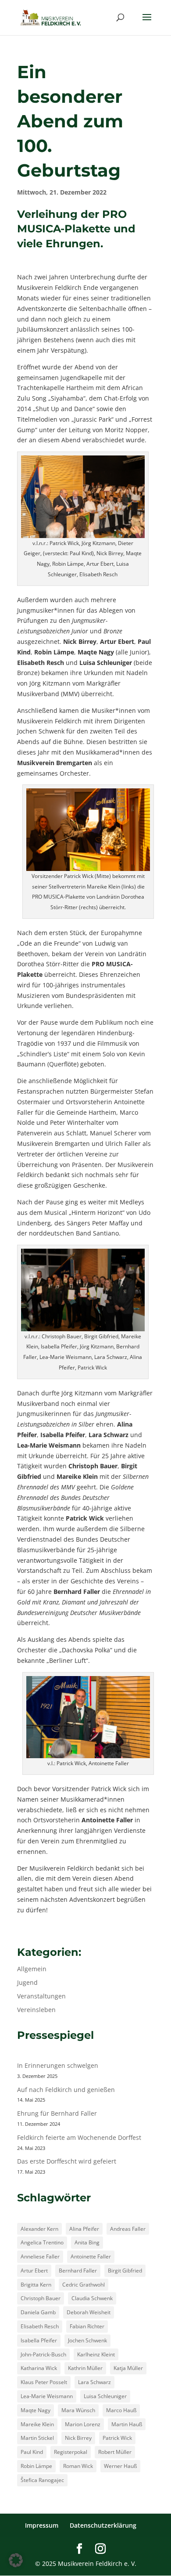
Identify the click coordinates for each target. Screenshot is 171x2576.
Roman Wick (78, 2466)
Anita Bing (87, 2242)
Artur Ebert (34, 2271)
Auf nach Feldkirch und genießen (66, 2090)
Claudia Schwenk (92, 2298)
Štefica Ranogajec (42, 2480)
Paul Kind (32, 2452)
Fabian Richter (87, 2326)
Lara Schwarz (94, 2382)
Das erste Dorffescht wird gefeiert (67, 2161)
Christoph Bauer (41, 2298)
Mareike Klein (37, 2424)
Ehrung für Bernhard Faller (57, 2113)
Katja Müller (128, 2368)
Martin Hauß (127, 2424)
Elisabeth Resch (40, 2326)
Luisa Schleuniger (105, 2396)
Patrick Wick (117, 2438)
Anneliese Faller (40, 2256)
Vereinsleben (36, 2010)
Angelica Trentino (42, 2242)
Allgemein (32, 1969)
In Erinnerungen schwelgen (58, 2065)
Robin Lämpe (36, 2466)
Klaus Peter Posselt (44, 2382)
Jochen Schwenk (87, 2340)
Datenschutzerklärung (103, 2525)
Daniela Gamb (38, 2312)
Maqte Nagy (36, 2410)
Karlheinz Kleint (96, 2354)
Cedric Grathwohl (84, 2285)
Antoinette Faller (91, 2256)
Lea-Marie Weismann (47, 2396)
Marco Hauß (121, 2410)
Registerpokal (71, 2452)
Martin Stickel (37, 2438)
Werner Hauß (120, 2466)
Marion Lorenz (83, 2424)
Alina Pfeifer (84, 2229)
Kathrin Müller (85, 2368)
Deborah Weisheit (89, 2312)
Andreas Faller (128, 2229)
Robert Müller (115, 2452)
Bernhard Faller (78, 2271)
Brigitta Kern (36, 2285)
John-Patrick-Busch (43, 2354)
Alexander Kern (39, 2229)
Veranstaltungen (41, 1996)
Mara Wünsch (78, 2410)
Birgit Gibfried (125, 2271)
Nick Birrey (78, 2438)
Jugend (27, 1982)
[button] (16, 2560)
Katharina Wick (39, 2368)
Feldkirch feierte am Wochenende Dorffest (79, 2137)
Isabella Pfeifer (39, 2340)
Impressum (42, 2525)
